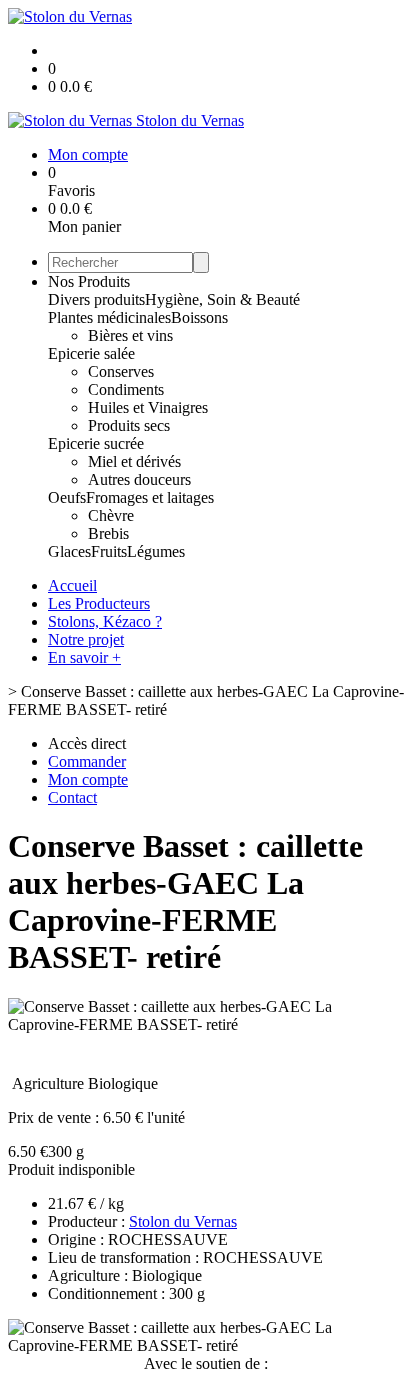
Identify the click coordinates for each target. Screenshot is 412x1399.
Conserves (121, 371)
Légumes (156, 551)
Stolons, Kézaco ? (105, 621)
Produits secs (129, 425)
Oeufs (67, 497)
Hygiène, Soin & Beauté (222, 299)
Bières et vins (130, 335)
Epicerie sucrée (96, 443)
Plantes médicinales (109, 317)
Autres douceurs (139, 479)
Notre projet (86, 639)
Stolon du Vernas (183, 1221)
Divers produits (96, 299)
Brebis (108, 533)
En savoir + (84, 657)
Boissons (199, 317)
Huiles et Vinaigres (148, 407)
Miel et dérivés (134, 461)
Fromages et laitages (150, 497)
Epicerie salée (91, 353)
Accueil (72, 585)
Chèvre (111, 515)
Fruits (109, 551)
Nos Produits (89, 281)
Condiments (126, 389)
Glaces (69, 551)
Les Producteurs (99, 603)
